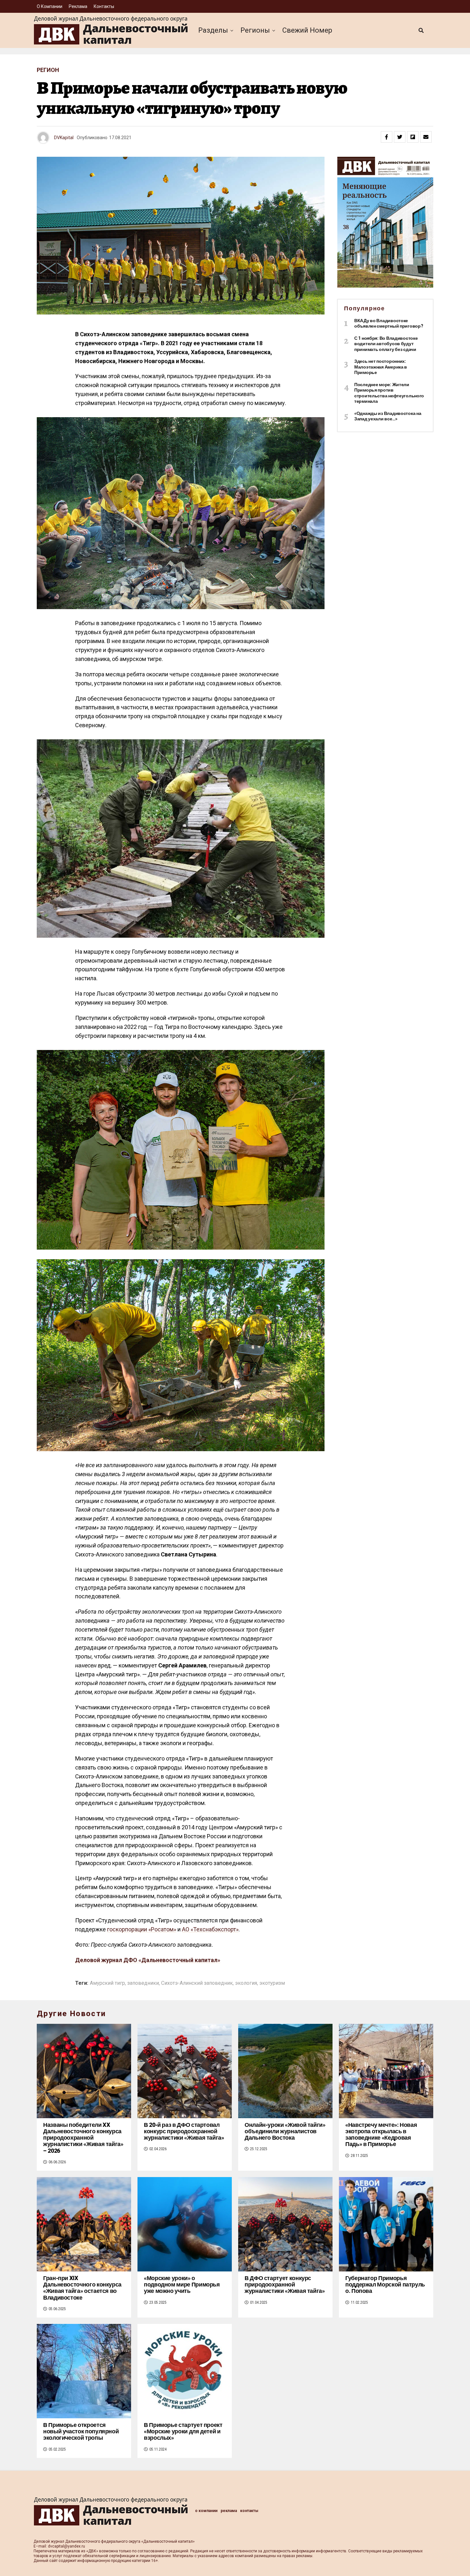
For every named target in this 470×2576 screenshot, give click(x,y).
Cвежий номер (307, 30)
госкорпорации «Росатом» (142, 1929)
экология (246, 1983)
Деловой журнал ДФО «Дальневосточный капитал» (148, 1960)
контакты (104, 6)
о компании (50, 6)
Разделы (213, 30)
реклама (78, 6)
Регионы (255, 30)
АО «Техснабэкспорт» (210, 1929)
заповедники (143, 1983)
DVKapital (64, 138)
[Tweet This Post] (400, 137)
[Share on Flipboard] (413, 137)
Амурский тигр (107, 1983)
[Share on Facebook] (387, 137)
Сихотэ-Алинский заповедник (197, 1983)
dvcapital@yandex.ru (67, 2546)
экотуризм (272, 1983)
